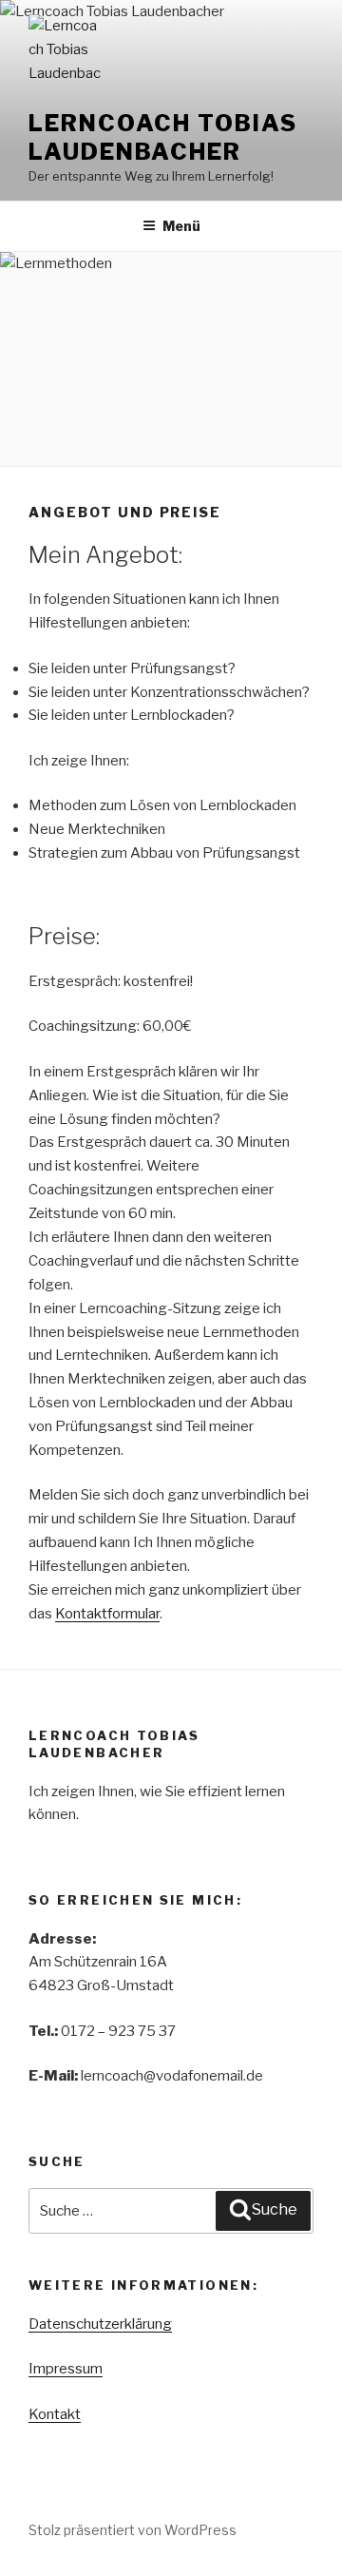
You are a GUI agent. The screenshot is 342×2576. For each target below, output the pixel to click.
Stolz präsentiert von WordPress (133, 2530)
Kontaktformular (107, 1614)
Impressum (66, 2369)
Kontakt (55, 2414)
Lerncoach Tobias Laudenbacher (163, 137)
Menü (181, 226)
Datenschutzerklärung (100, 2324)
